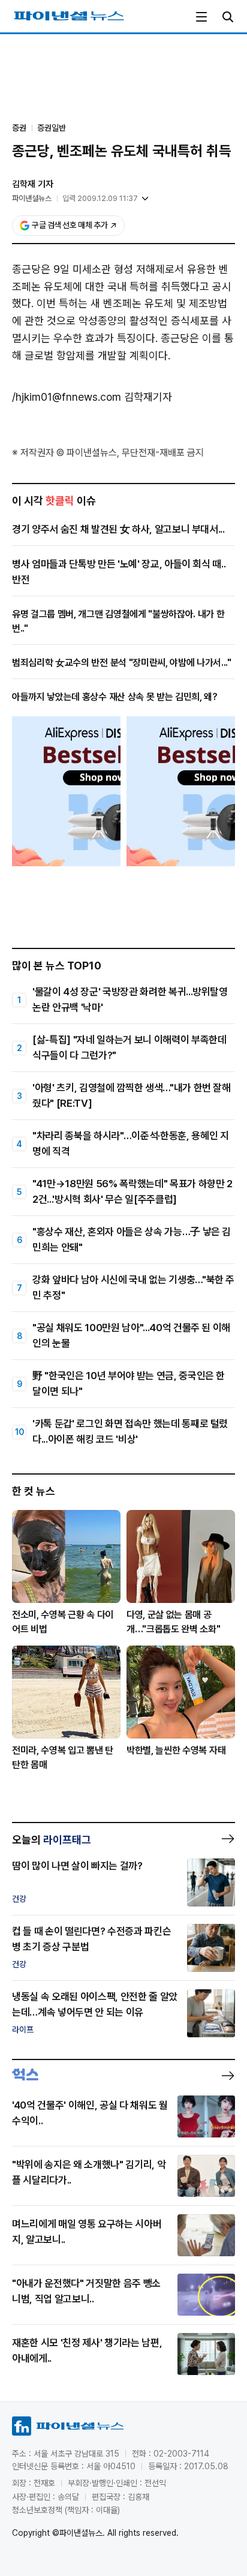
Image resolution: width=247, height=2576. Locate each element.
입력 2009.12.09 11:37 (100, 198)
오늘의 (52, 1840)
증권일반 (52, 128)
